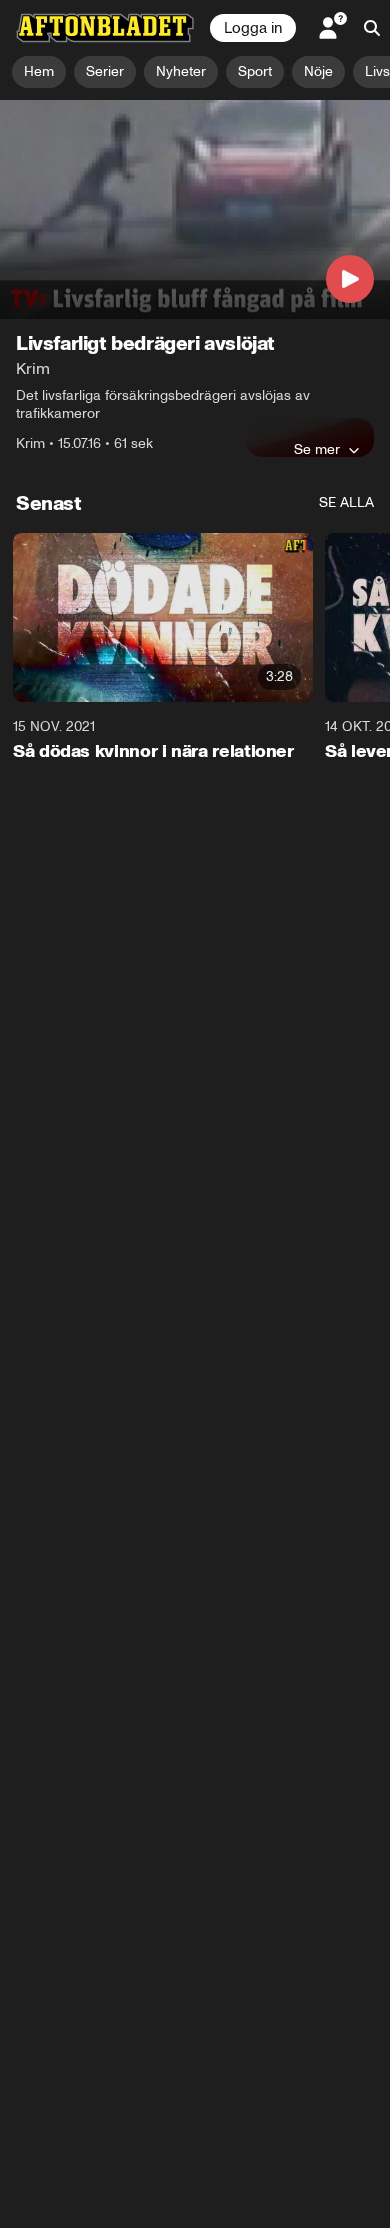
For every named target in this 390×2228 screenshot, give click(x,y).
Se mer (317, 449)
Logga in (253, 28)
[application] (195, 209)
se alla (346, 502)
